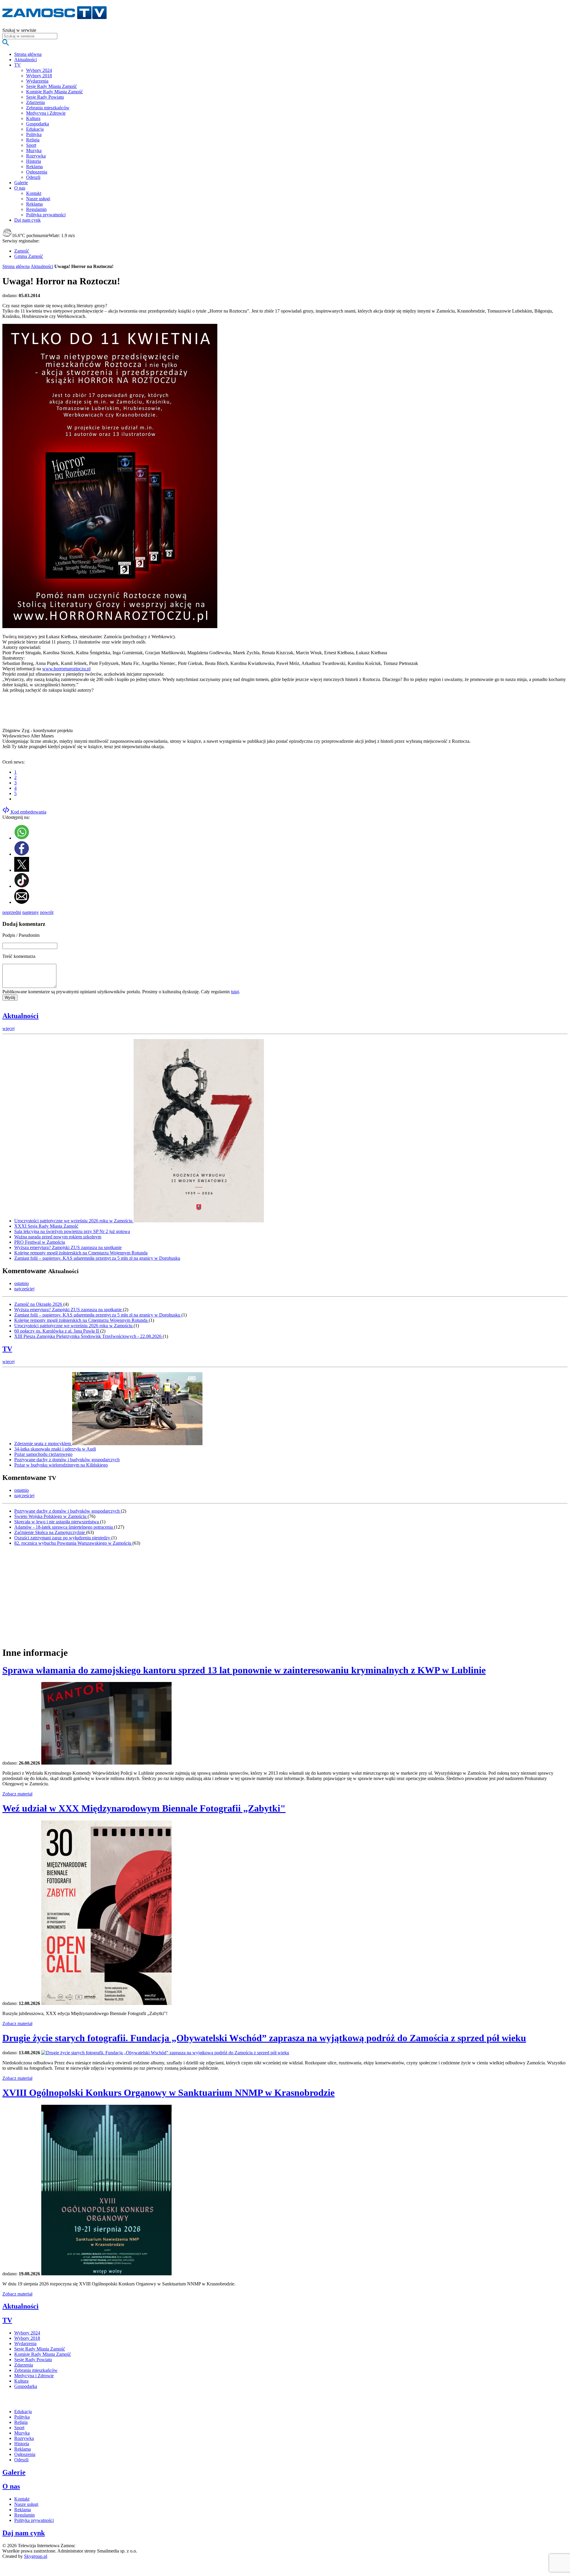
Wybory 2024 (39, 70)
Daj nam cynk (24, 2533)
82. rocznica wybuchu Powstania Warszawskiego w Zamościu (73, 1543)
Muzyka (34, 150)
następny (31, 912)
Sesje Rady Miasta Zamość (52, 86)
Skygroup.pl (36, 2556)
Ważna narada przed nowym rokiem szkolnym (58, 1237)
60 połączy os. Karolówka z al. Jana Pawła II (57, 1331)
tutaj (235, 992)
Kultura (33, 118)
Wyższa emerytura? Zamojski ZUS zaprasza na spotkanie (68, 1247)
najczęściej (24, 1289)
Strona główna (16, 266)
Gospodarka (38, 124)
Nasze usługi (38, 199)
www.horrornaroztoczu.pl (66, 669)
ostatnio (22, 1283)
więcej (8, 1028)
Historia (34, 161)
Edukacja (35, 129)
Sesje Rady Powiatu (45, 97)
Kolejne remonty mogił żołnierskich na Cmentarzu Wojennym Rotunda (81, 1253)
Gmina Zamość (29, 256)
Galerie (14, 2472)
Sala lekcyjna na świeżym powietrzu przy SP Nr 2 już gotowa (72, 1231)
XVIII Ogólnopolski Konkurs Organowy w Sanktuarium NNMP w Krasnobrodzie (168, 2093)
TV (7, 1349)
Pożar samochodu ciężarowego (43, 1454)
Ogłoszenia (37, 172)
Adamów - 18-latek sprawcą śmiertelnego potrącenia (64, 1527)
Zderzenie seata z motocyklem (43, 1444)
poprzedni (12, 912)
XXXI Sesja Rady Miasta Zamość (46, 1226)
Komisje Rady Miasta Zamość (54, 92)
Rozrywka (36, 156)
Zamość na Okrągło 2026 (39, 1304)
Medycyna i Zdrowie (46, 113)
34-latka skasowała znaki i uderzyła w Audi (55, 1449)
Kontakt (34, 193)
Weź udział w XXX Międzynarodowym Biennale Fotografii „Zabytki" (144, 1808)
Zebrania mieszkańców (48, 108)
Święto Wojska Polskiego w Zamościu (51, 1516)
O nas (11, 2486)
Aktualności (42, 266)
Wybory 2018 (39, 76)
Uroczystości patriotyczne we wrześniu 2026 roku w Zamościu (74, 1221)
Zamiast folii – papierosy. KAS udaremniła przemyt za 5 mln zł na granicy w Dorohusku (97, 1258)
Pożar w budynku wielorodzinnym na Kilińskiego (61, 1465)
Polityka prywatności (46, 215)
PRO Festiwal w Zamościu (40, 1242)
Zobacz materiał (17, 1794)
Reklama (34, 167)
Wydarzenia (37, 81)
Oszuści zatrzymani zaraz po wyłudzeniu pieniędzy (63, 1538)
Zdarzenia (35, 102)
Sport (31, 145)
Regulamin (36, 209)
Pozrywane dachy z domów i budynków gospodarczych (67, 1460)
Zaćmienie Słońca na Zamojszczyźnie (50, 1532)
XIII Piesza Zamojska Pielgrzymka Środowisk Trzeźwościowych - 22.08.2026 (88, 1336)
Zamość (22, 251)
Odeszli (33, 177)
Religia (33, 140)
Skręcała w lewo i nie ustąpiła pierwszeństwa (57, 1522)
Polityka (34, 134)
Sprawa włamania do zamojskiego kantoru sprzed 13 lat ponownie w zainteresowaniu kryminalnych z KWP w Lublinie (244, 1670)
